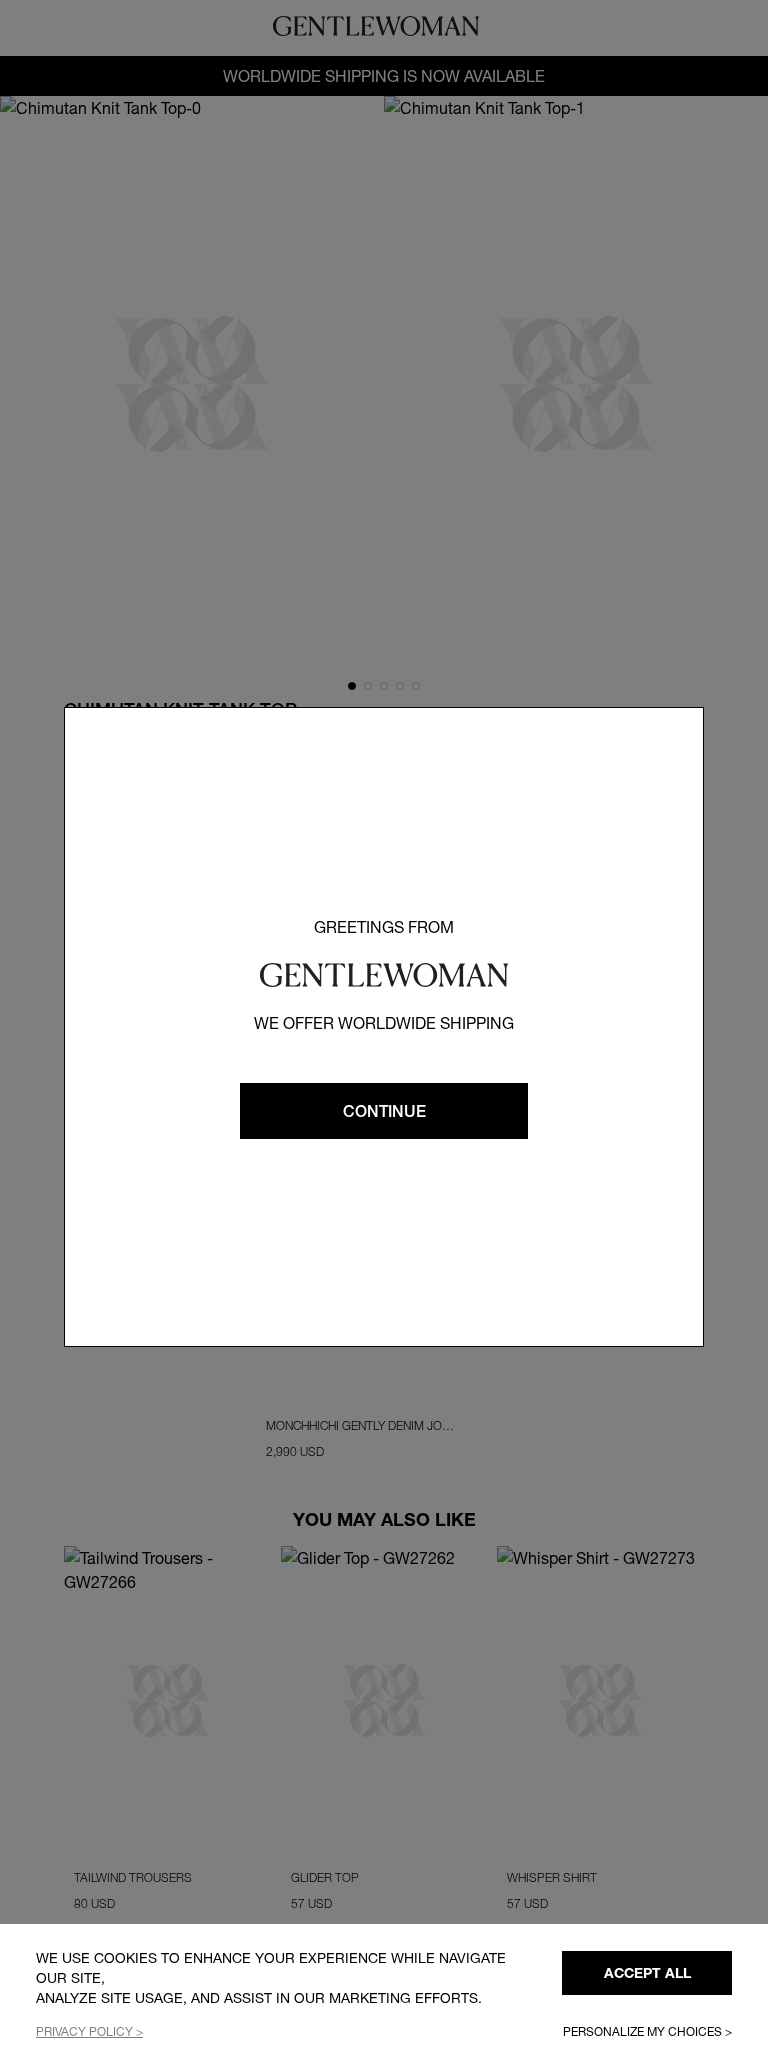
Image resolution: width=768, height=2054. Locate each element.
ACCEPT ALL (647, 1973)
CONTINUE (384, 1111)
